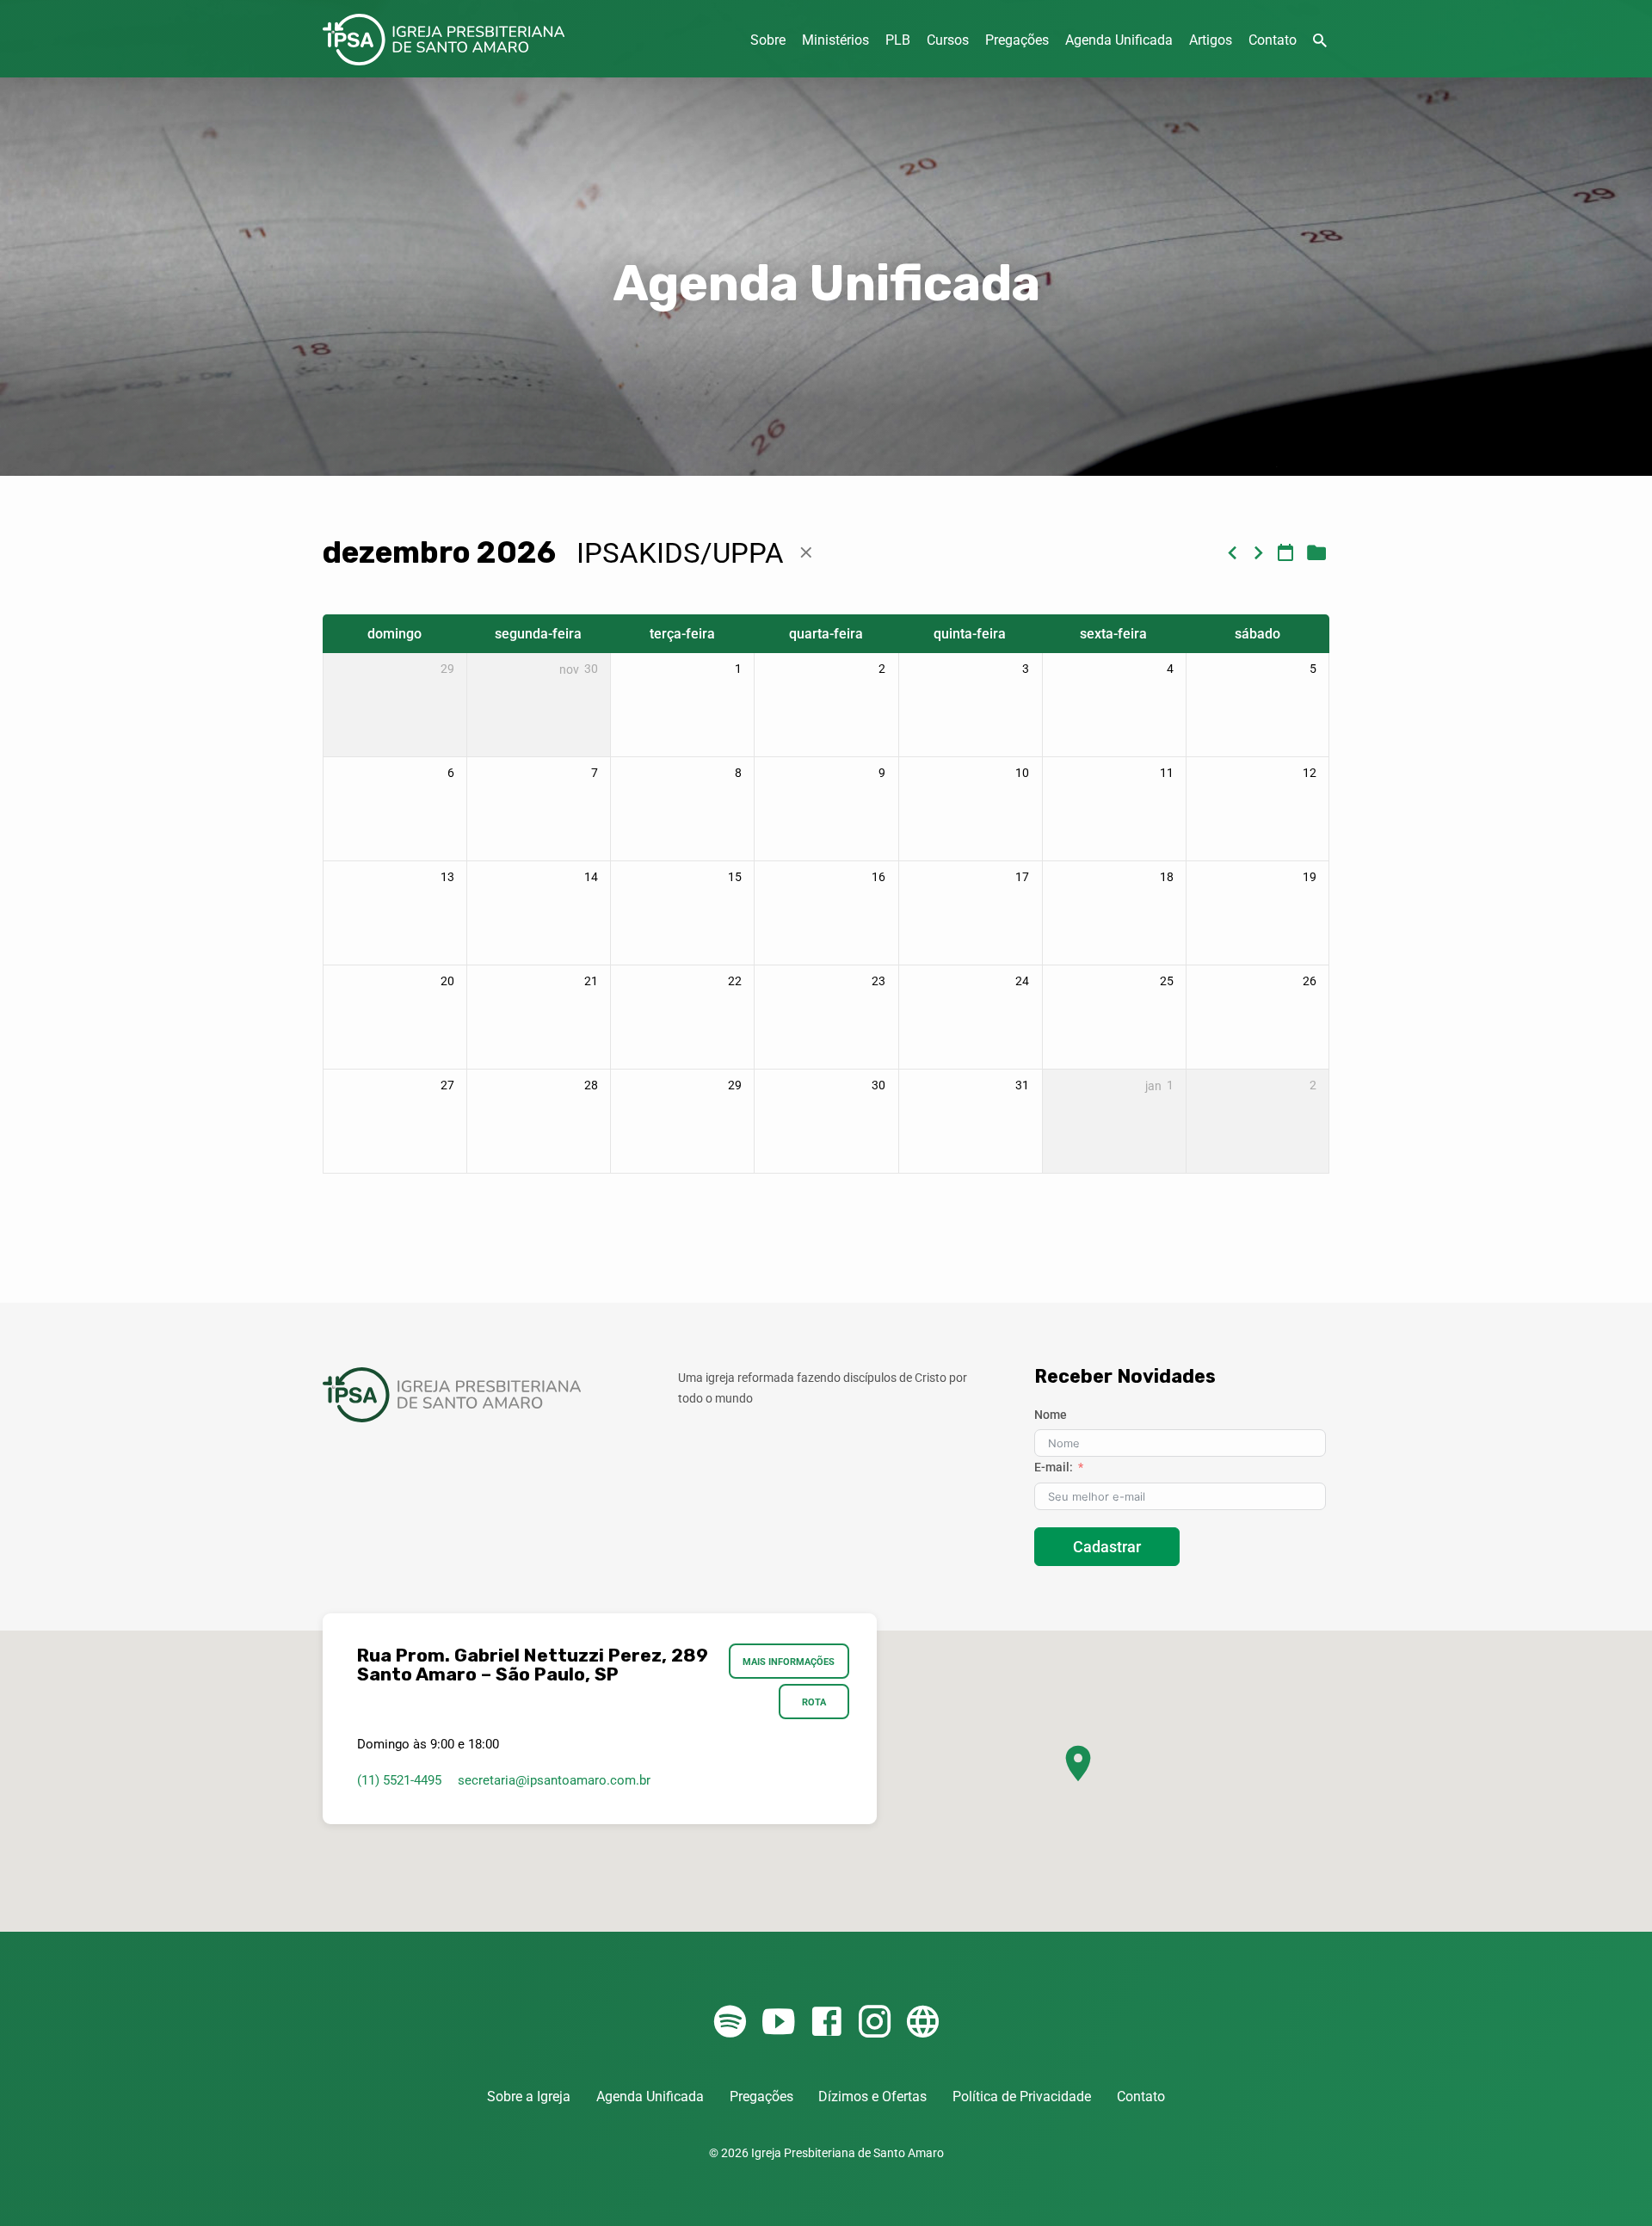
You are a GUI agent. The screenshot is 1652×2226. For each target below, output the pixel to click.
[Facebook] (826, 2023)
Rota (814, 1702)
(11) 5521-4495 (399, 1780)
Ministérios (835, 40)
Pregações (1017, 40)
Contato (1273, 40)
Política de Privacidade (1022, 2097)
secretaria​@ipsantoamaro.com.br (554, 1780)
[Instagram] (875, 2023)
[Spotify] (730, 2023)
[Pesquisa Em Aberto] (1320, 41)
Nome (1051, 1415)
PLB (898, 40)
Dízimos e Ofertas (872, 2097)
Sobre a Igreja (529, 2097)
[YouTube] (778, 2023)
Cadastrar (1107, 1547)
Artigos (1211, 40)
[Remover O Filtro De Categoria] (806, 553)
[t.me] (923, 2023)
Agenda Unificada (1119, 40)
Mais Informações (789, 1662)
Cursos (948, 40)
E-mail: (1054, 1467)
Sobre (768, 40)
